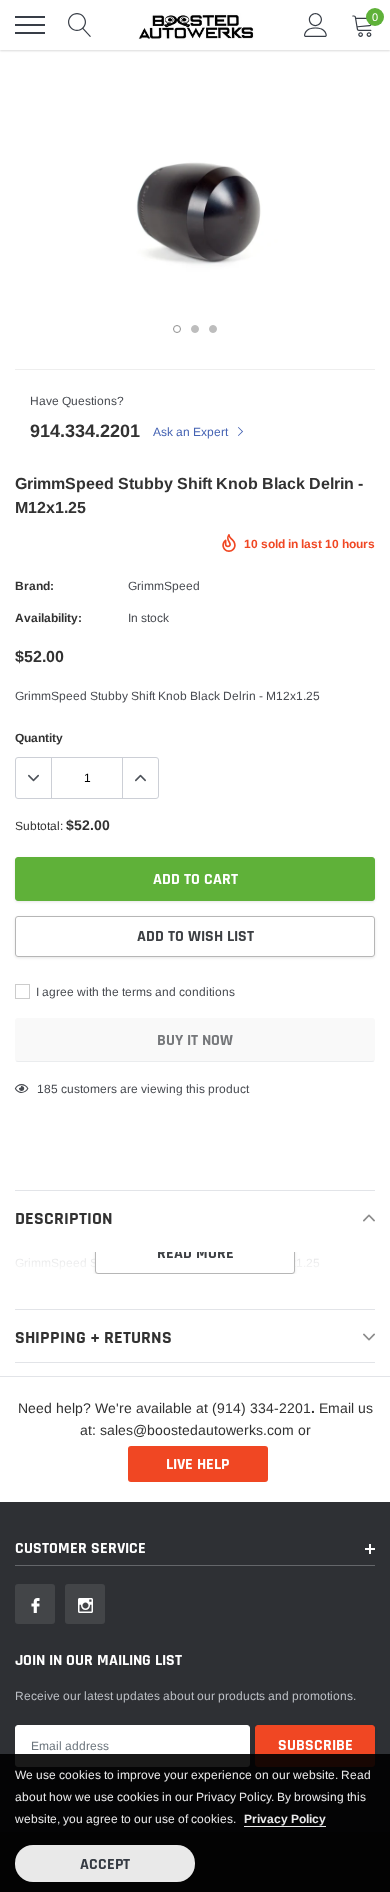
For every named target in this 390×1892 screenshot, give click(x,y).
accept (105, 1864)
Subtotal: (39, 826)
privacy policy (285, 1819)
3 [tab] (213, 329)
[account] (316, 25)
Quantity (39, 738)
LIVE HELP (197, 1464)
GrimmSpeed (164, 586)
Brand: (34, 586)
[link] (35, 1604)
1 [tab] (177, 329)
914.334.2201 (85, 431)
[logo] (195, 25)
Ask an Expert (192, 432)
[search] (80, 25)
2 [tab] (195, 329)
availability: (48, 618)
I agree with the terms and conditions (134, 992)
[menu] (30, 25)
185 (47, 1089)
